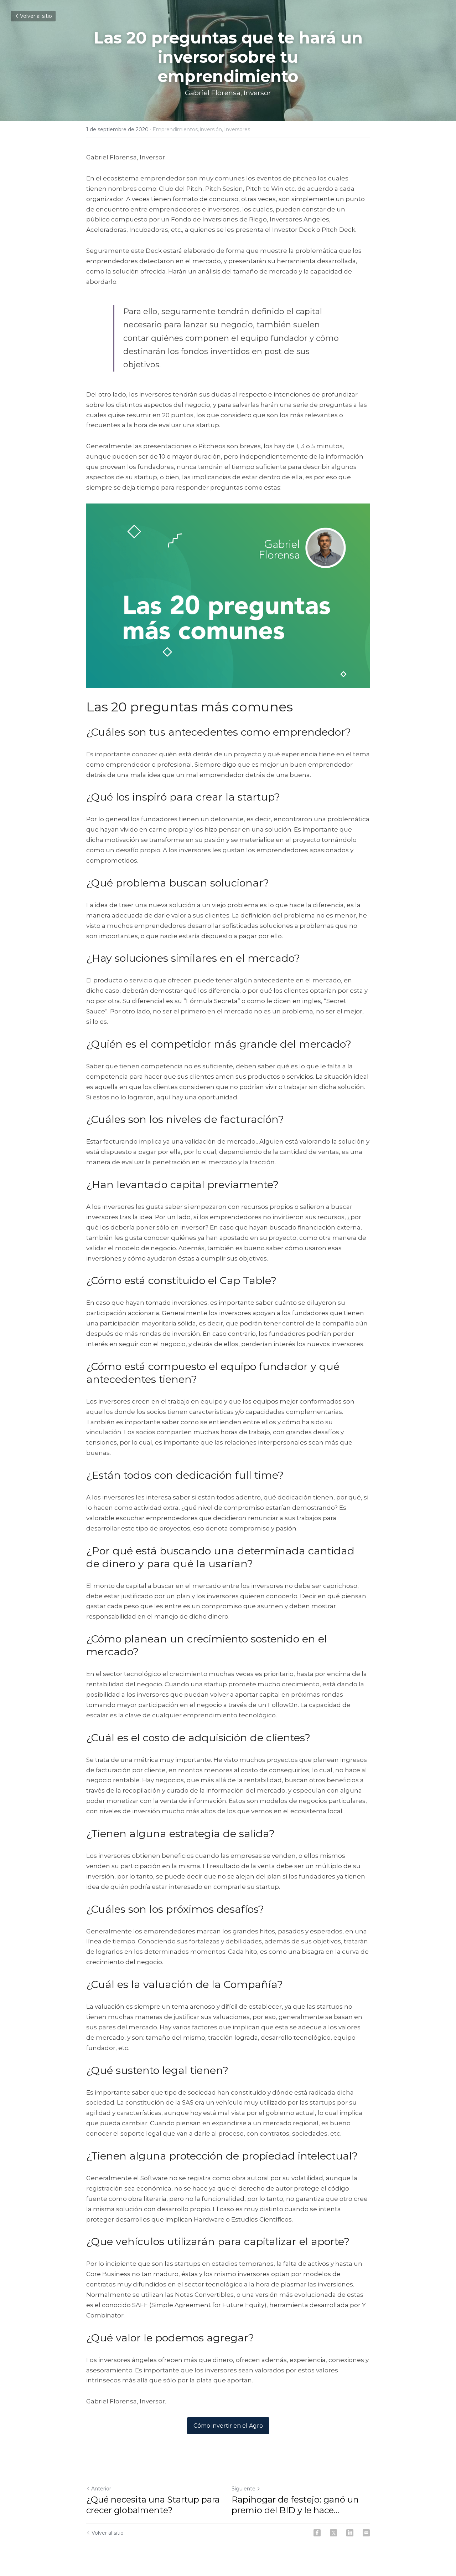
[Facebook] (317, 2533)
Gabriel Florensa (213, 93)
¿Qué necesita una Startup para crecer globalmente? (153, 2505)
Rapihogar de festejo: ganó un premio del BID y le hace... (295, 2505)
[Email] (366, 2533)
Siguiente (243, 2489)
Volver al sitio (36, 16)
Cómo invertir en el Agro (228, 2426)
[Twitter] (333, 2533)
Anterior (101, 2489)
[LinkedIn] (350, 2533)
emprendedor (163, 178)
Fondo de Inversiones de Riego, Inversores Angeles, (251, 219)
